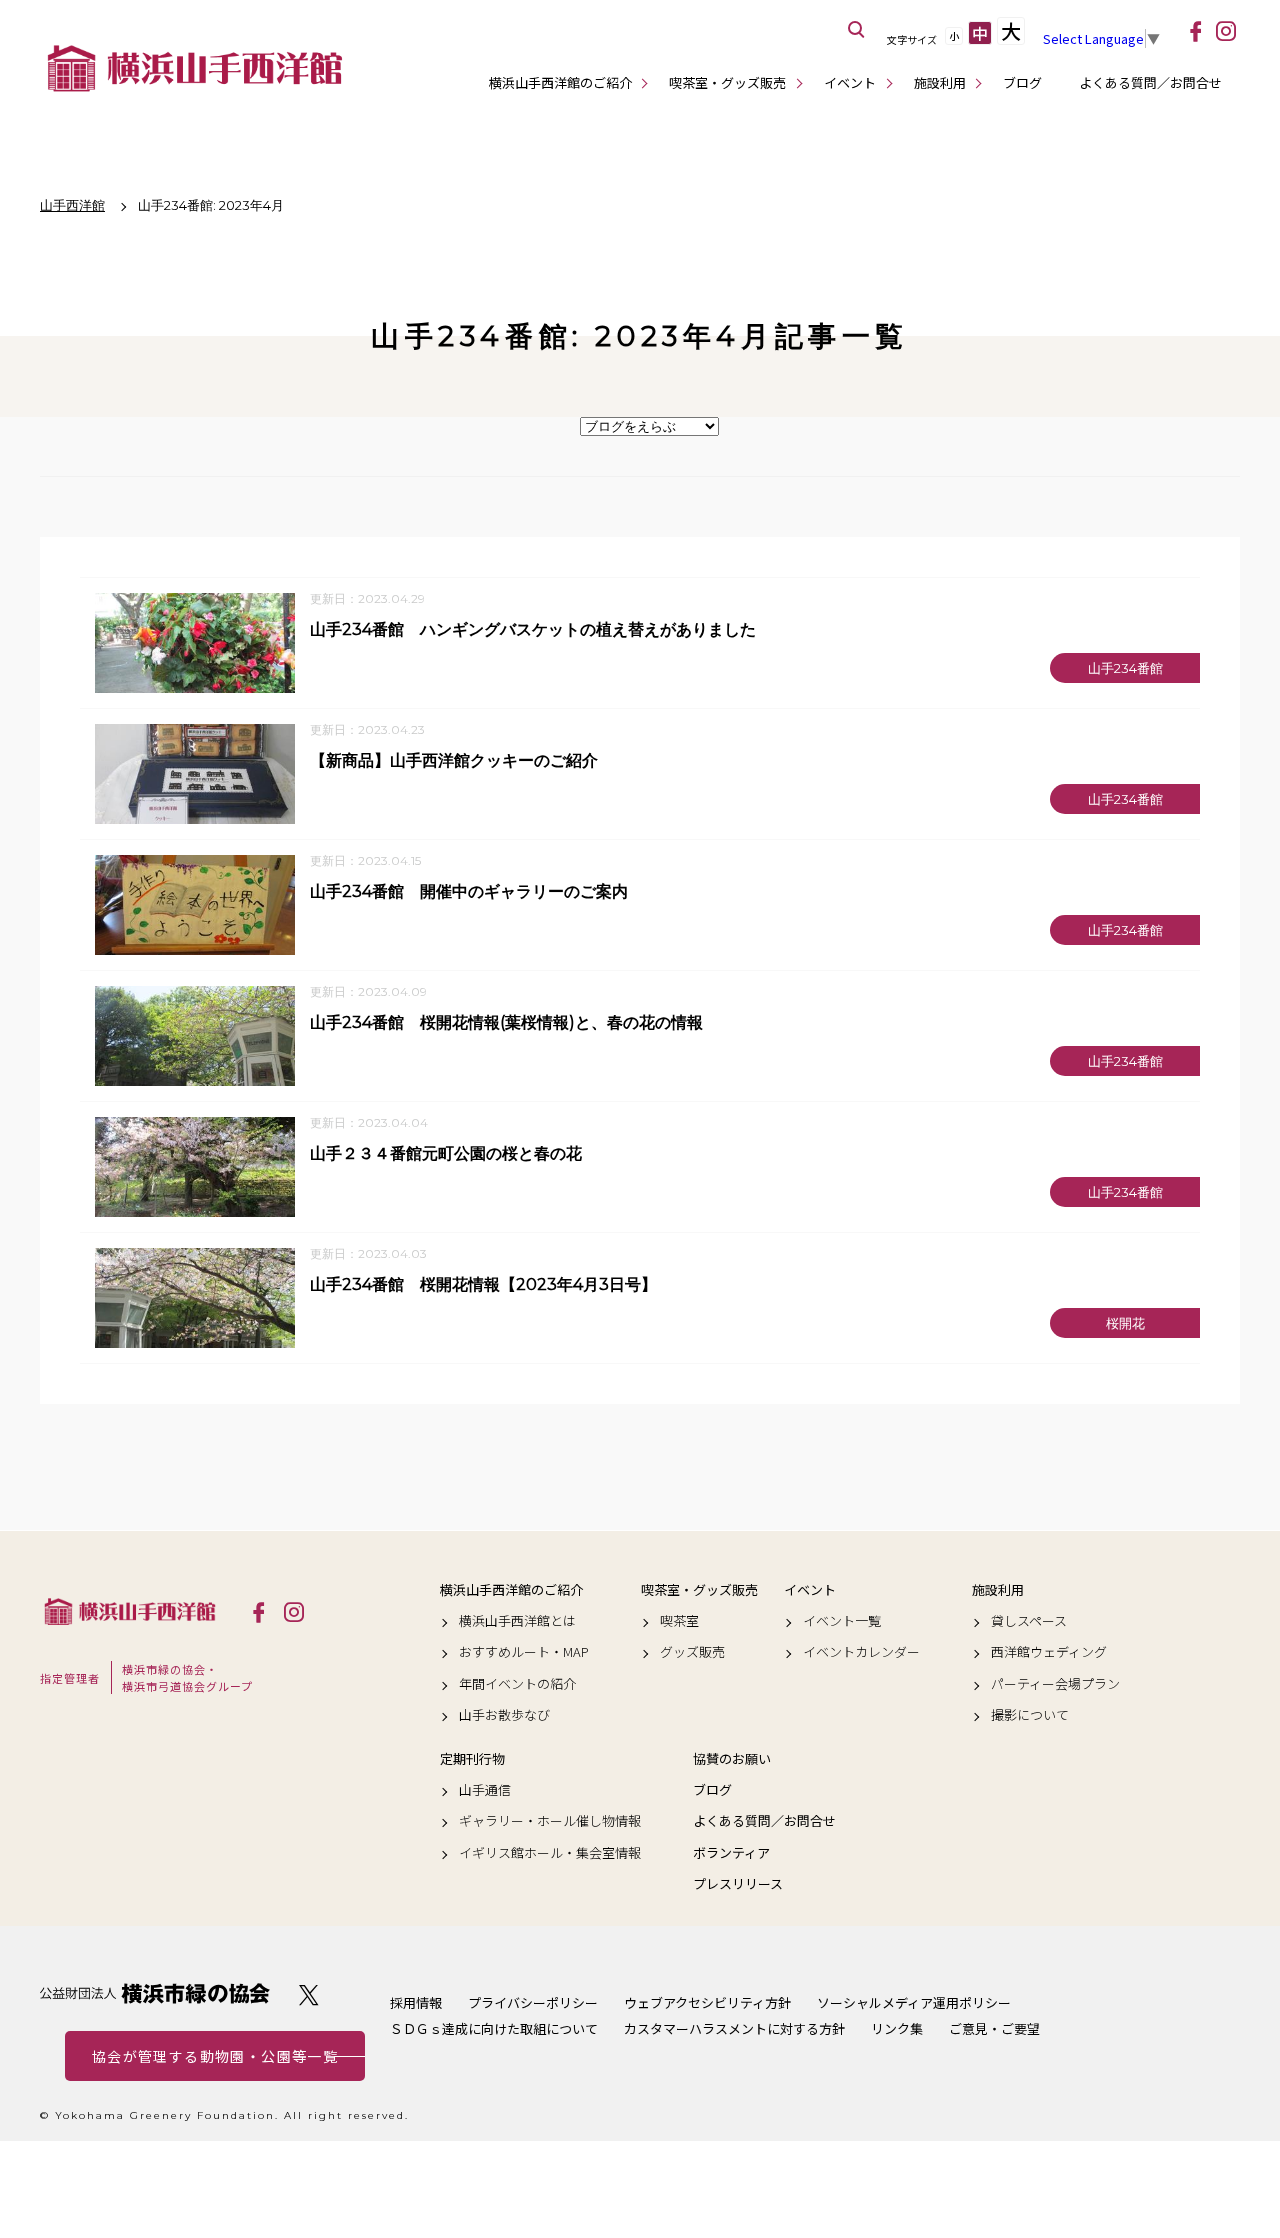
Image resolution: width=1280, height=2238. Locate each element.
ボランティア (731, 1853)
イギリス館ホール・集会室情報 (550, 1853)
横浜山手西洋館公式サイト (195, 68)
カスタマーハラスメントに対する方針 (734, 2028)
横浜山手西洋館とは (517, 1621)
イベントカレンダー (861, 1652)
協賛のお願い (732, 1759)
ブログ (1022, 82)
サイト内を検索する (857, 30)
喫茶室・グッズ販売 (727, 82)
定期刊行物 (472, 1759)
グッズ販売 (692, 1652)
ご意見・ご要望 (994, 2028)
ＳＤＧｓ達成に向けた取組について (494, 2028)
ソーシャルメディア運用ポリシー (914, 2002)
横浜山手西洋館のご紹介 (560, 82)
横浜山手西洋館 (130, 1611)
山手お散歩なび (504, 1715)
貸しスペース (1029, 1621)
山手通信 (485, 1790)
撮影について (1030, 1715)
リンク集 (897, 2028)
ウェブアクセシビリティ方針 (707, 2002)
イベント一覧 (842, 1621)
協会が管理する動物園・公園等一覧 (215, 2056)
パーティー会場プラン (1055, 1684)
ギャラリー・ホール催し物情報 (550, 1821)
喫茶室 (679, 1621)
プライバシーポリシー (533, 2002)
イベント (850, 82)
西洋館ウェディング (1049, 1652)
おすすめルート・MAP (524, 1652)
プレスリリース (738, 1884)
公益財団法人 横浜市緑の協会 (155, 1993)
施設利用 (940, 82)
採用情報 (416, 2002)
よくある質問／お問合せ (1150, 82)
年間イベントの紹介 (517, 1684)
